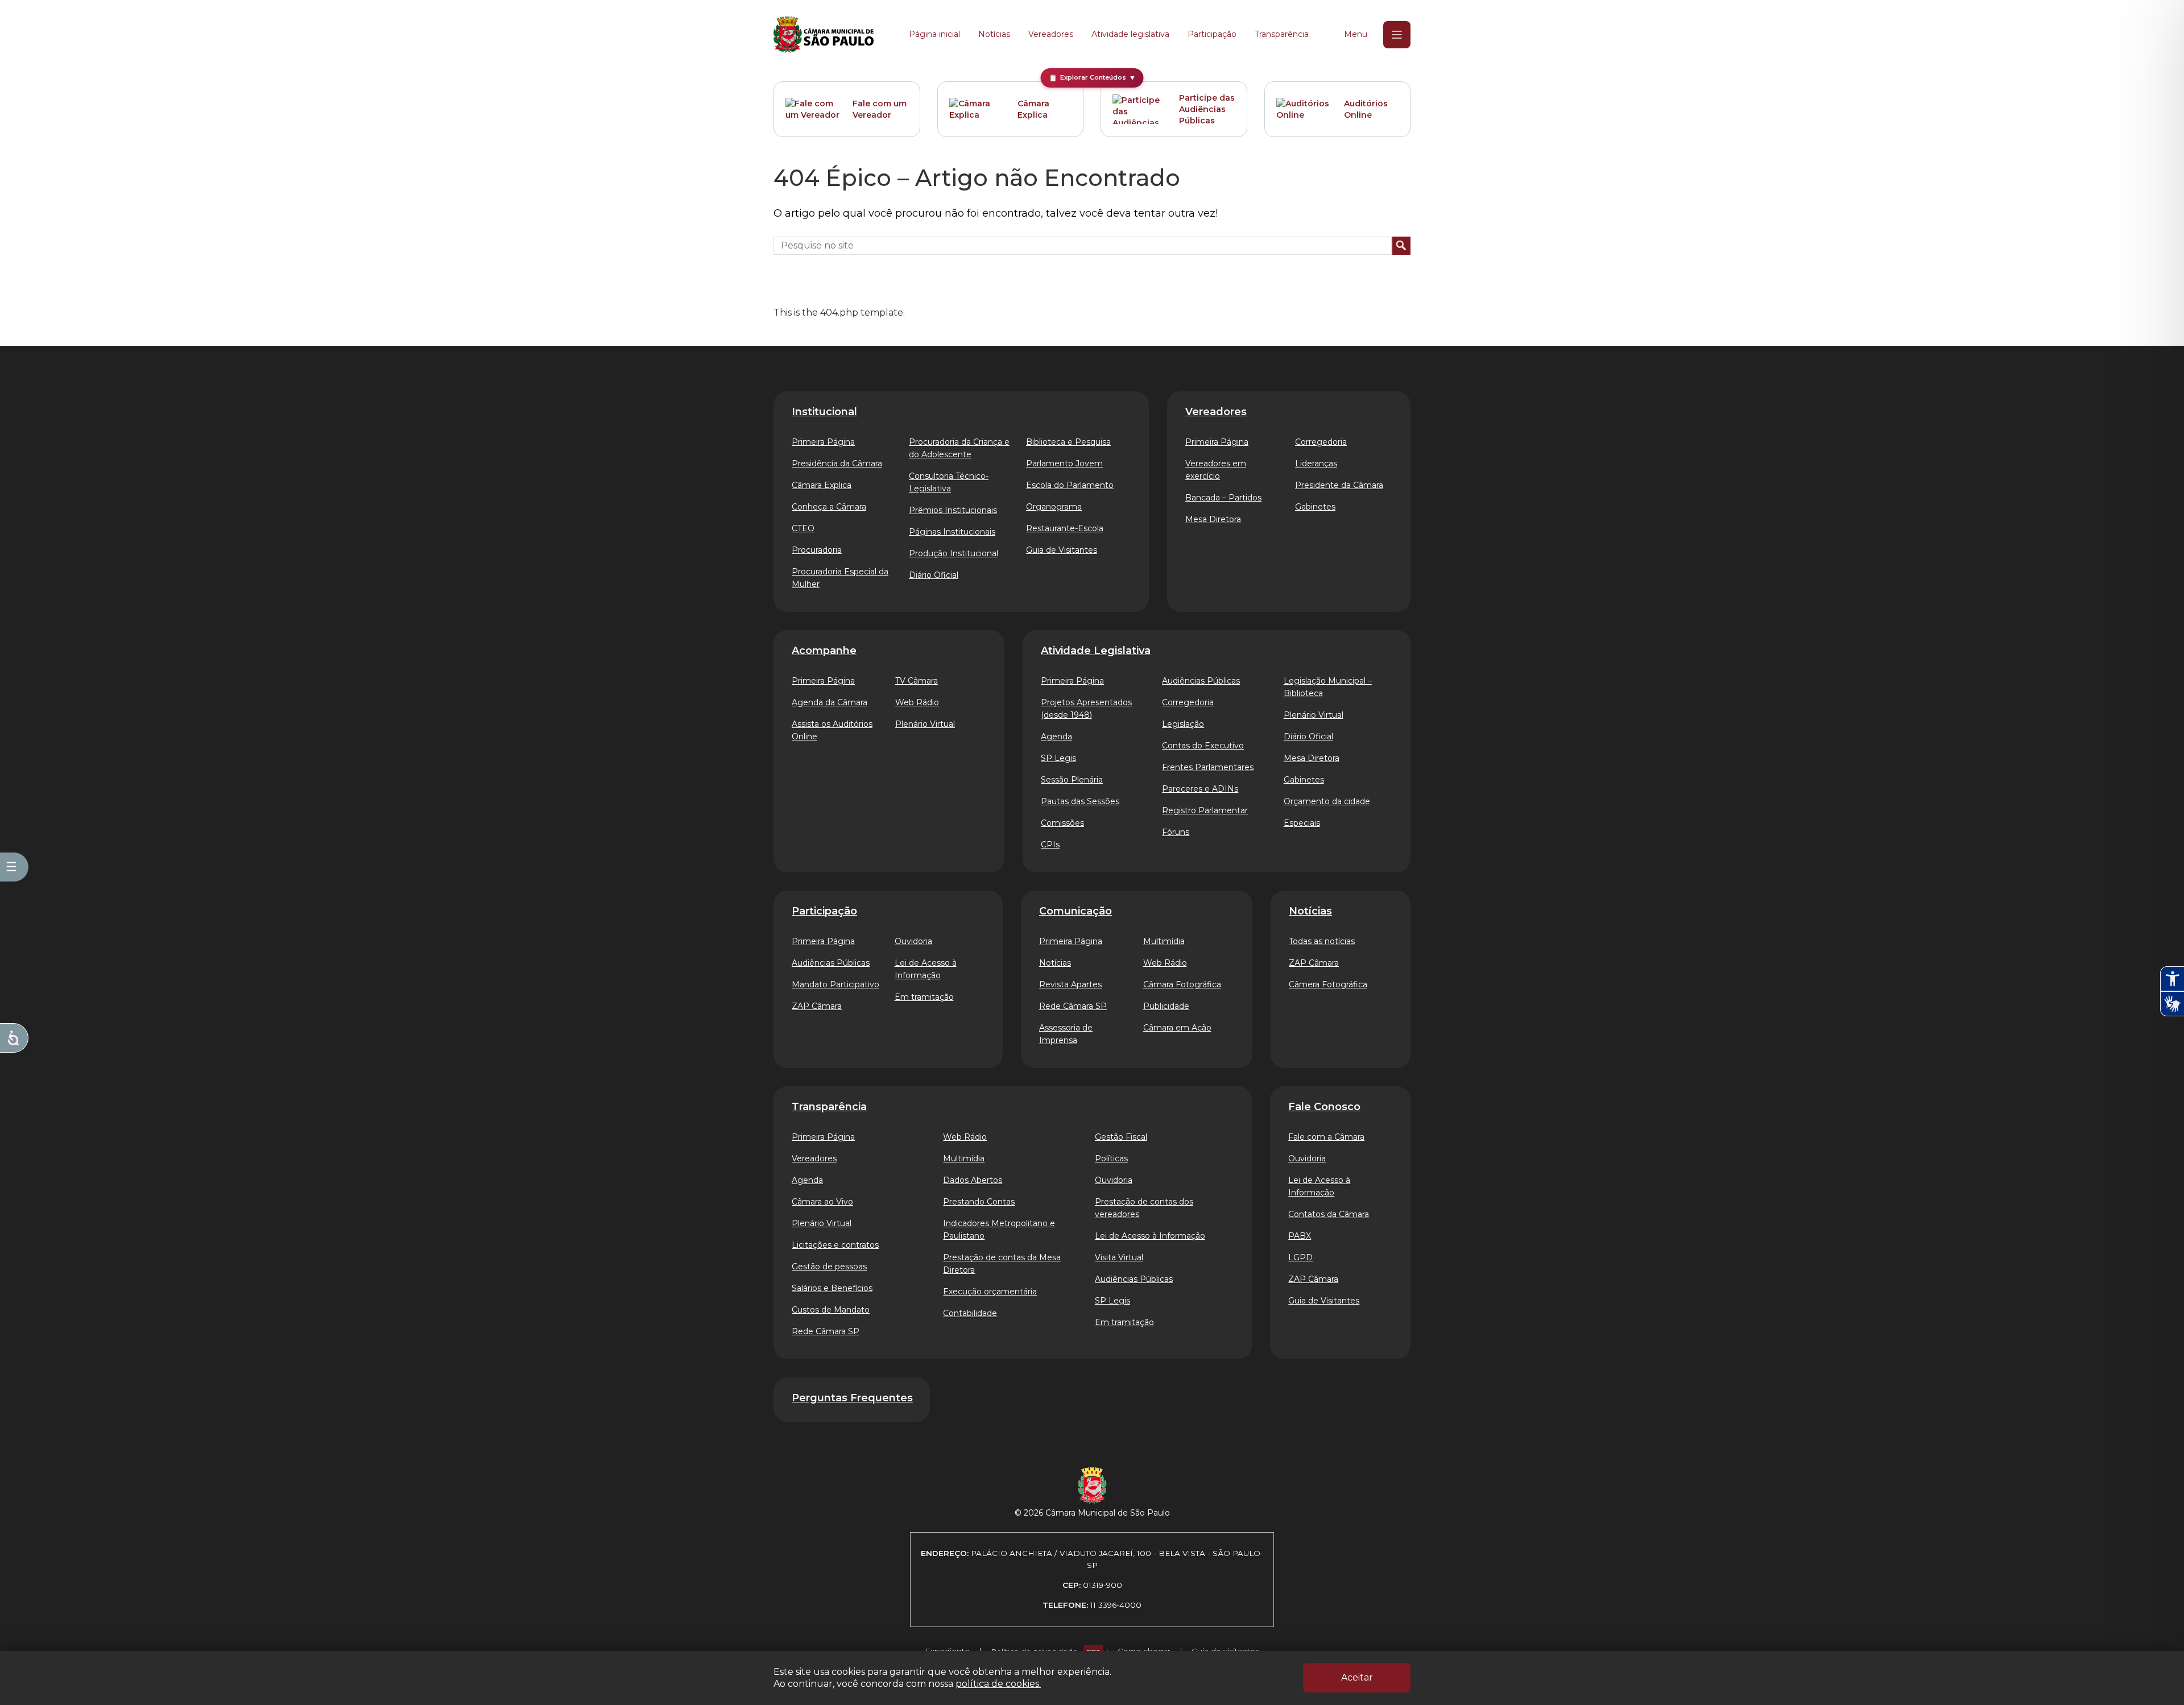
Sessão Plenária (1072, 780)
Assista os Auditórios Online (832, 730)
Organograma (1054, 507)
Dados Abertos (973, 1180)
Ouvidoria (913, 941)
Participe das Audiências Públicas (1207, 109)
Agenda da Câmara (830, 702)
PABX (1300, 1236)
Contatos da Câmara (1329, 1214)
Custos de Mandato (831, 1310)
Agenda (1056, 736)
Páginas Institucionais (952, 532)
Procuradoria (817, 550)
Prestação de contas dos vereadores (1144, 1208)
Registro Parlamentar (1205, 810)
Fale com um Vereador (880, 109)
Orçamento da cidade (1327, 801)
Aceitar (1357, 1677)
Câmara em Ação (1177, 1028)
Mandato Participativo (835, 984)
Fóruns (1176, 832)
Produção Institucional (954, 553)
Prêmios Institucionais (953, 510)
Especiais (1302, 823)
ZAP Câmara (817, 1006)
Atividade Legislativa (1096, 651)
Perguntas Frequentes (852, 1398)
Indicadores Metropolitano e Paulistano (999, 1230)
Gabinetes (1315, 507)
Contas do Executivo (1203, 746)
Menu (1356, 34)
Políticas (1111, 1158)
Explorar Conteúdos (1092, 78)
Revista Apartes (1070, 984)
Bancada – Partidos (1223, 498)
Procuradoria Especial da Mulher (840, 578)
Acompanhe (824, 651)
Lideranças (1316, 464)
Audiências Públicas (1201, 681)
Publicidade (1166, 1006)
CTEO (803, 528)
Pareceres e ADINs (1200, 789)
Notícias (994, 34)
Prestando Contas (979, 1202)
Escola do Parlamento (1070, 485)
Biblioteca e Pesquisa (1068, 442)
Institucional (824, 412)
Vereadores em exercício (1216, 470)
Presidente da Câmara (1339, 485)
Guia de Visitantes (1062, 550)
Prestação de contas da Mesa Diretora (1002, 1264)
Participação (1212, 34)
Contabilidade (970, 1313)
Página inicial (934, 34)
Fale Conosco (1324, 1107)
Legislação (1183, 724)
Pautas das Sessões (1080, 801)
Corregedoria (1321, 442)
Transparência (1282, 34)
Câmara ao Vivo (822, 1202)
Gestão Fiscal (1121, 1137)
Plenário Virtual (925, 724)
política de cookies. (998, 1684)
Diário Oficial (934, 575)
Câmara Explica (1033, 109)
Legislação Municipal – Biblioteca (1328, 687)
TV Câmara (917, 681)
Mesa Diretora (1213, 519)
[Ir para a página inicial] (824, 35)
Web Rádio (917, 702)
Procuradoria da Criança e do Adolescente (959, 448)
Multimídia (1164, 941)
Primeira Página (823, 442)
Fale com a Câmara (1326, 1137)
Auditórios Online (1366, 109)
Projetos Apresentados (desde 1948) (1086, 709)
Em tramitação (924, 997)
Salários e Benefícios (832, 1288)
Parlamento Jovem (1064, 464)
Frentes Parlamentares (1208, 767)
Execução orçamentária (990, 1292)
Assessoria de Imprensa (1066, 1034)
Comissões (1062, 823)
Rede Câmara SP (1073, 1006)
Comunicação (1076, 911)
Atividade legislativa (1130, 34)
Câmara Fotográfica (1182, 984)
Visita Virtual (1119, 1257)
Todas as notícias (1322, 941)
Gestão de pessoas (829, 1267)
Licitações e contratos (835, 1245)
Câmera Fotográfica (1328, 984)
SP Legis (1058, 758)
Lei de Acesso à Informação (926, 969)
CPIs (1050, 845)
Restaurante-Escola (1065, 528)
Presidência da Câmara (837, 464)
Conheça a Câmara (829, 507)
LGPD (1300, 1257)
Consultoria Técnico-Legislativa (949, 482)
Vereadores (1051, 34)
